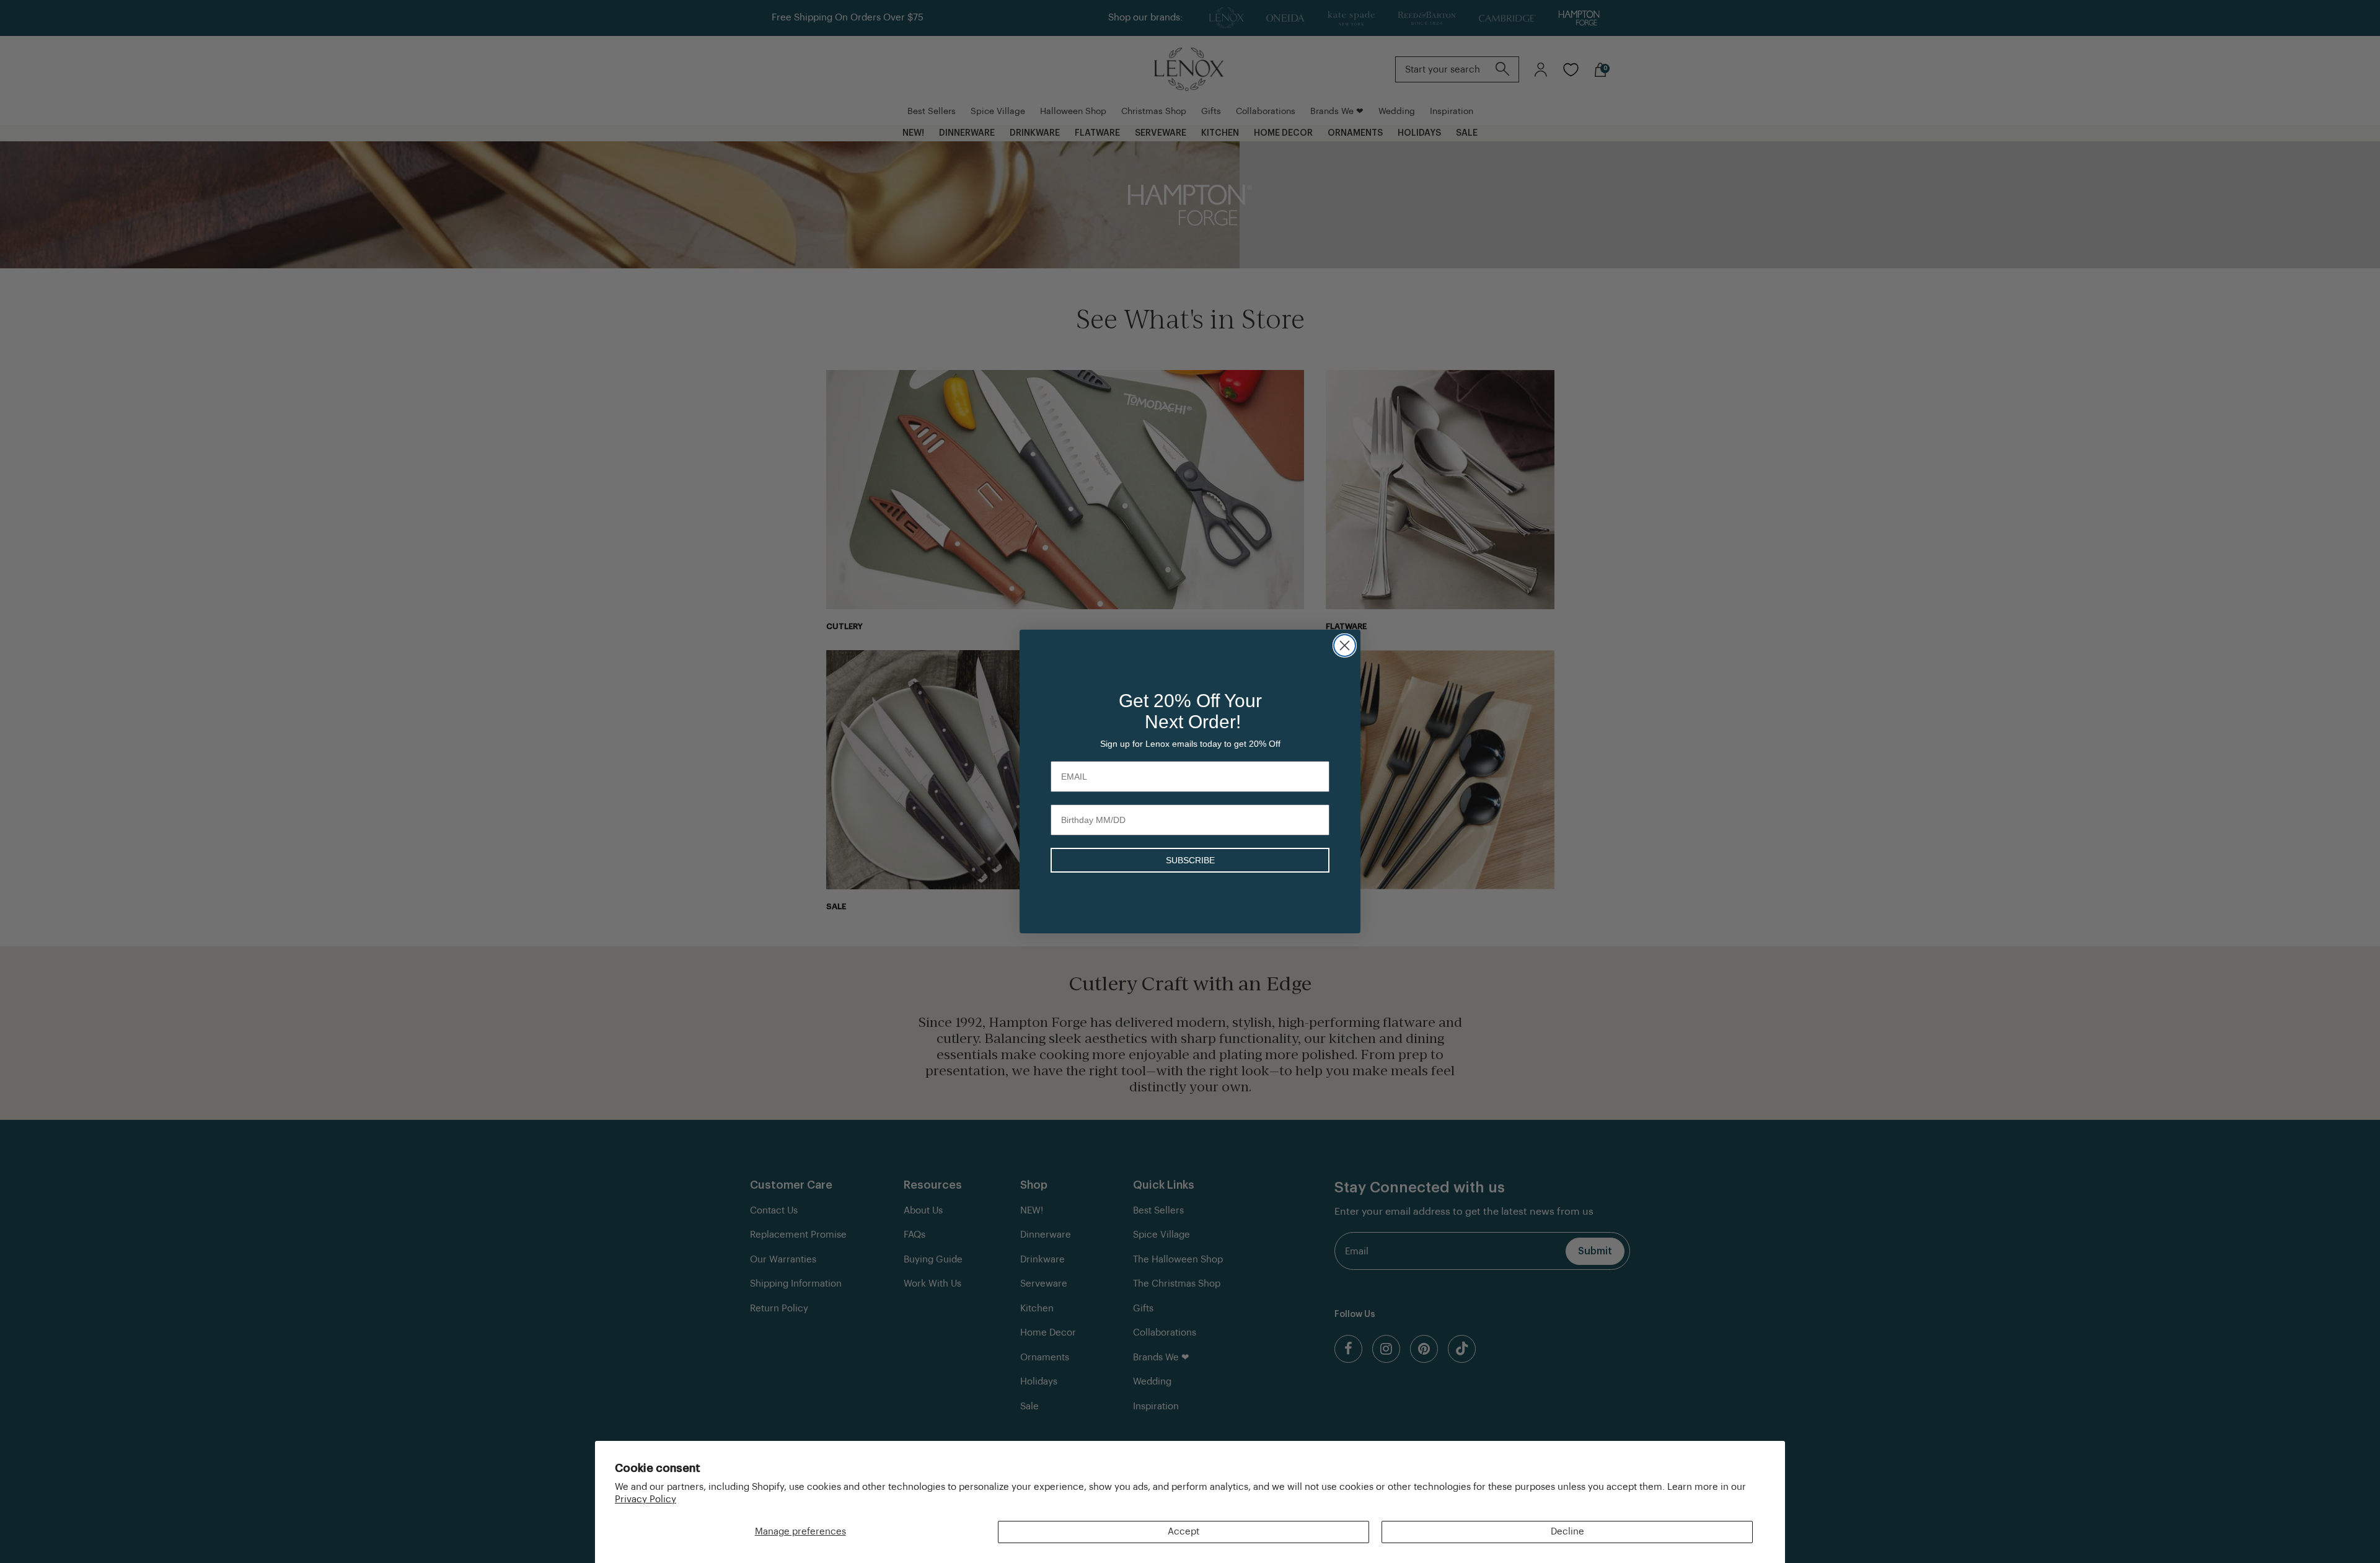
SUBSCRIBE (1190, 860)
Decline (1567, 1532)
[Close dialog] (1345, 645)
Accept (1183, 1532)
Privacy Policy (646, 1499)
